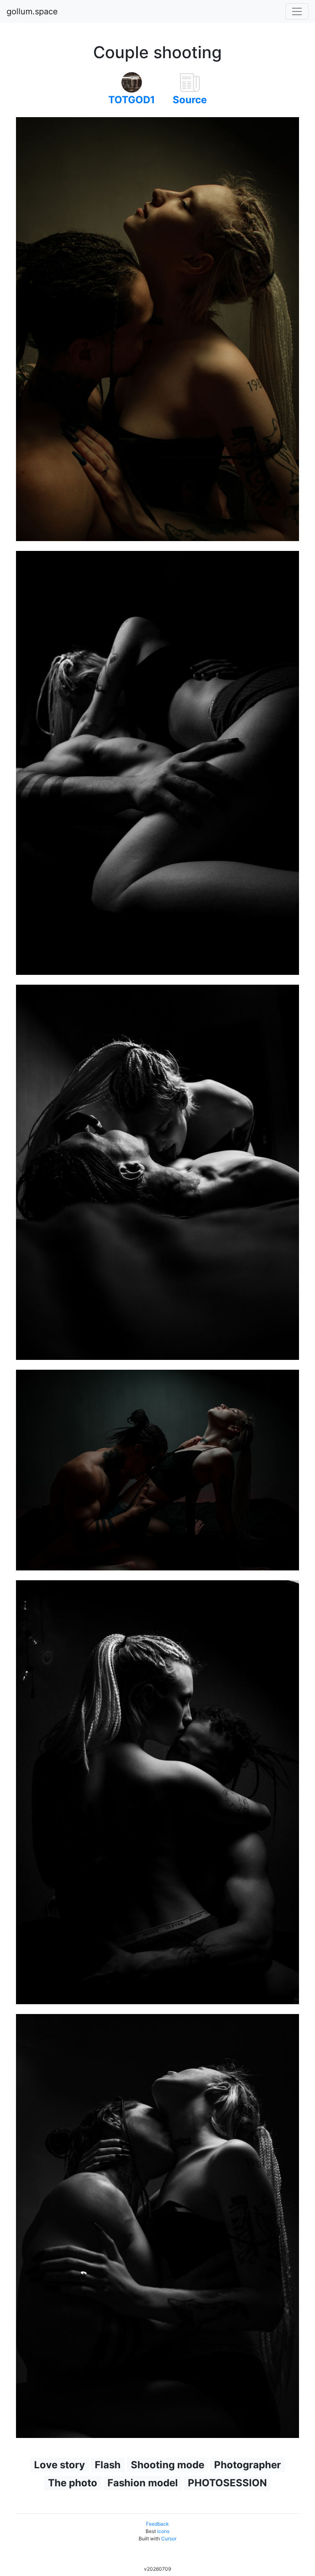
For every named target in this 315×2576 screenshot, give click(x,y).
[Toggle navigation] (297, 11)
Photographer (248, 2465)
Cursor (169, 2539)
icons (163, 2531)
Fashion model (143, 2483)
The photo (73, 2483)
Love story (59, 2465)
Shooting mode (168, 2465)
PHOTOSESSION (227, 2483)
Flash (108, 2465)
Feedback (157, 2524)
